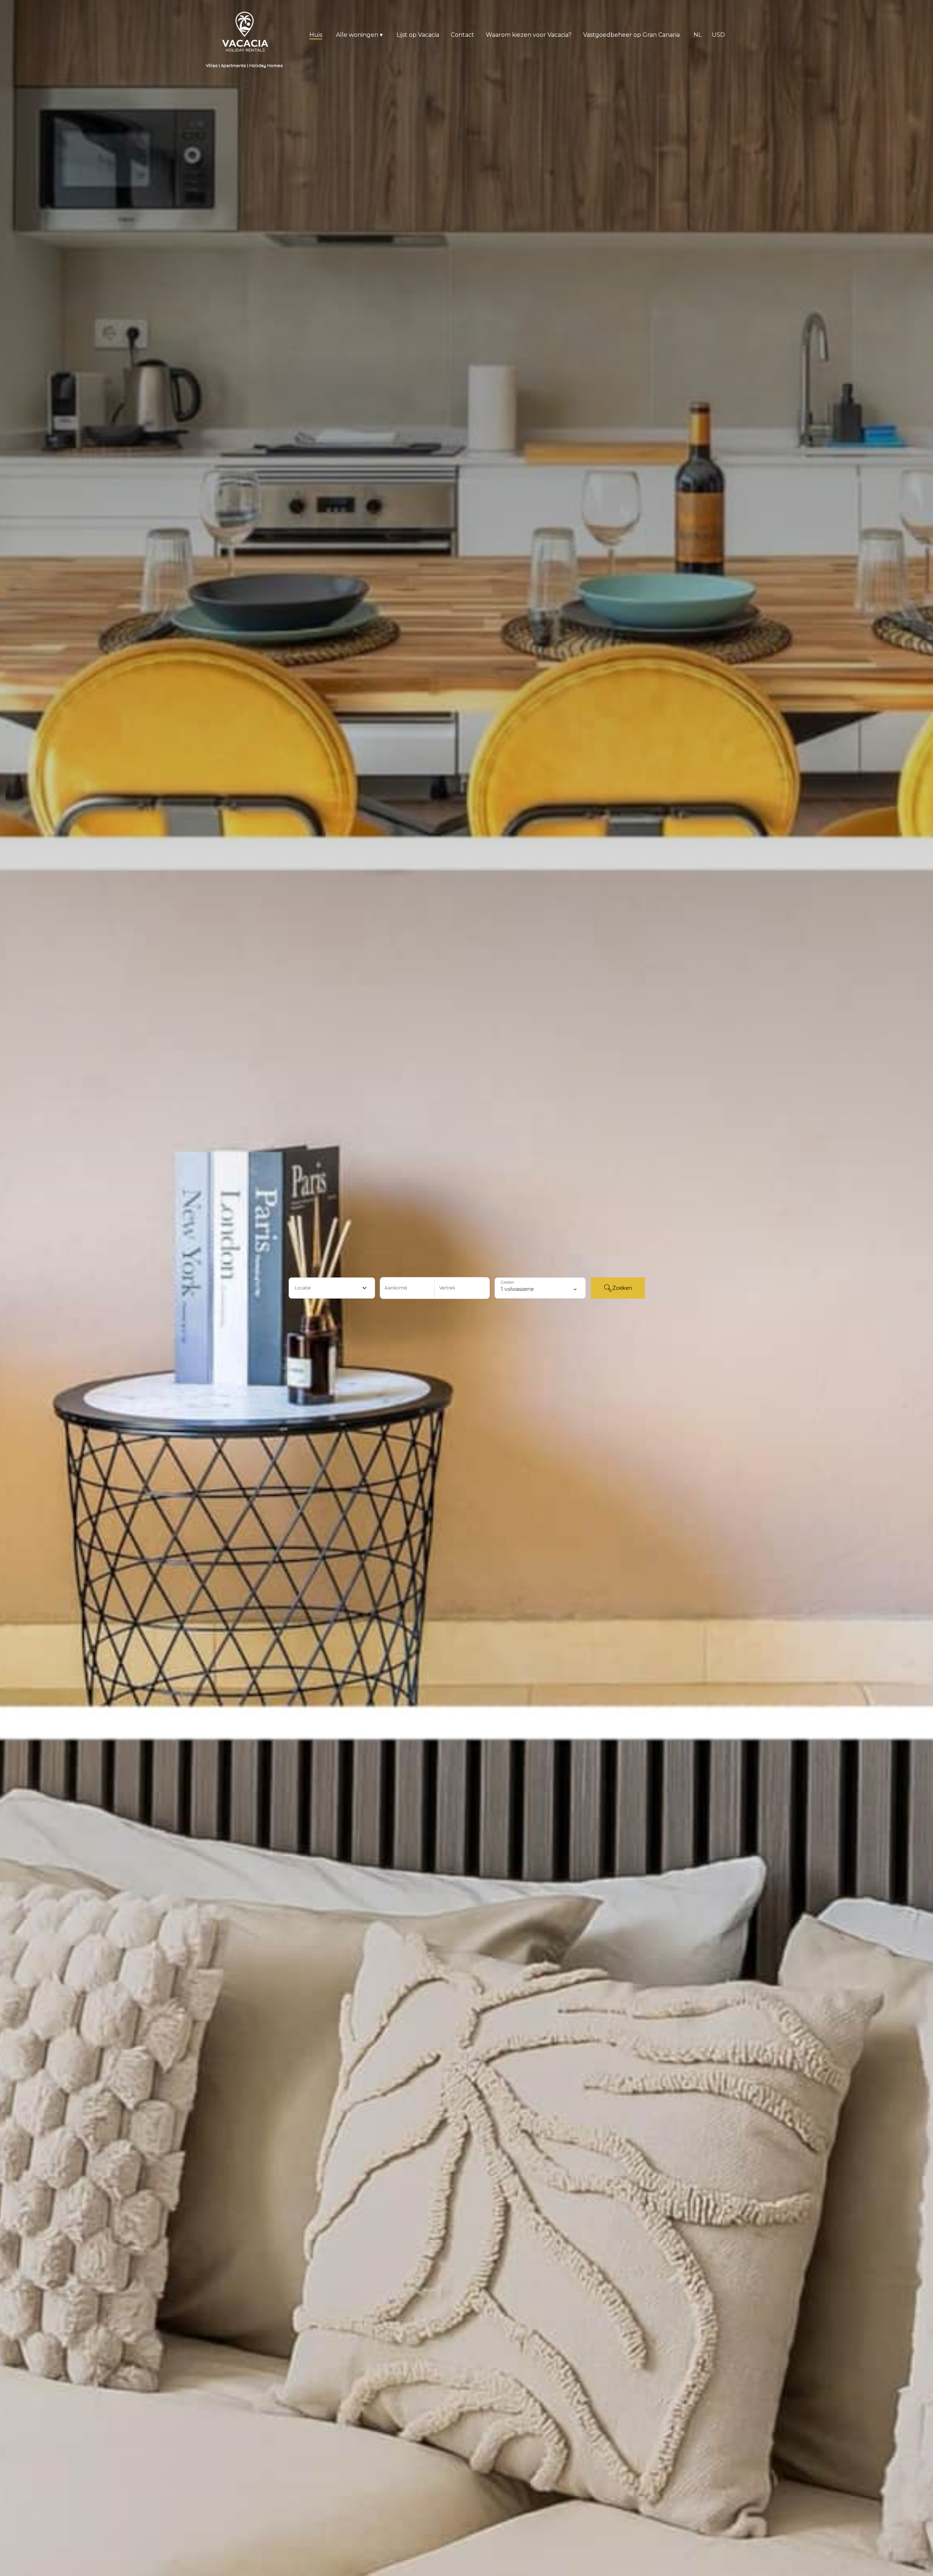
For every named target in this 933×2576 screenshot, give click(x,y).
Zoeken (622, 1288)
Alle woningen (359, 35)
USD (718, 35)
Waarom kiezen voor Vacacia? (529, 35)
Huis (316, 35)
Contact (462, 35)
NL (698, 35)
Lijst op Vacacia (418, 35)
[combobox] (332, 1288)
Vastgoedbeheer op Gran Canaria (631, 35)
